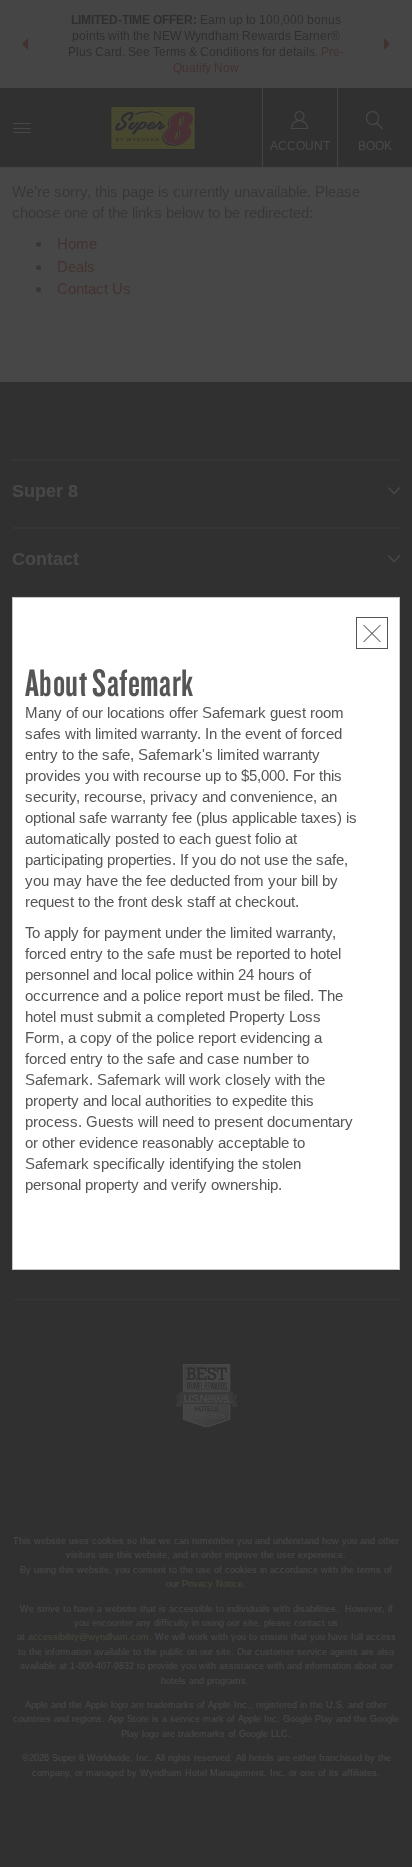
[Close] (372, 633)
